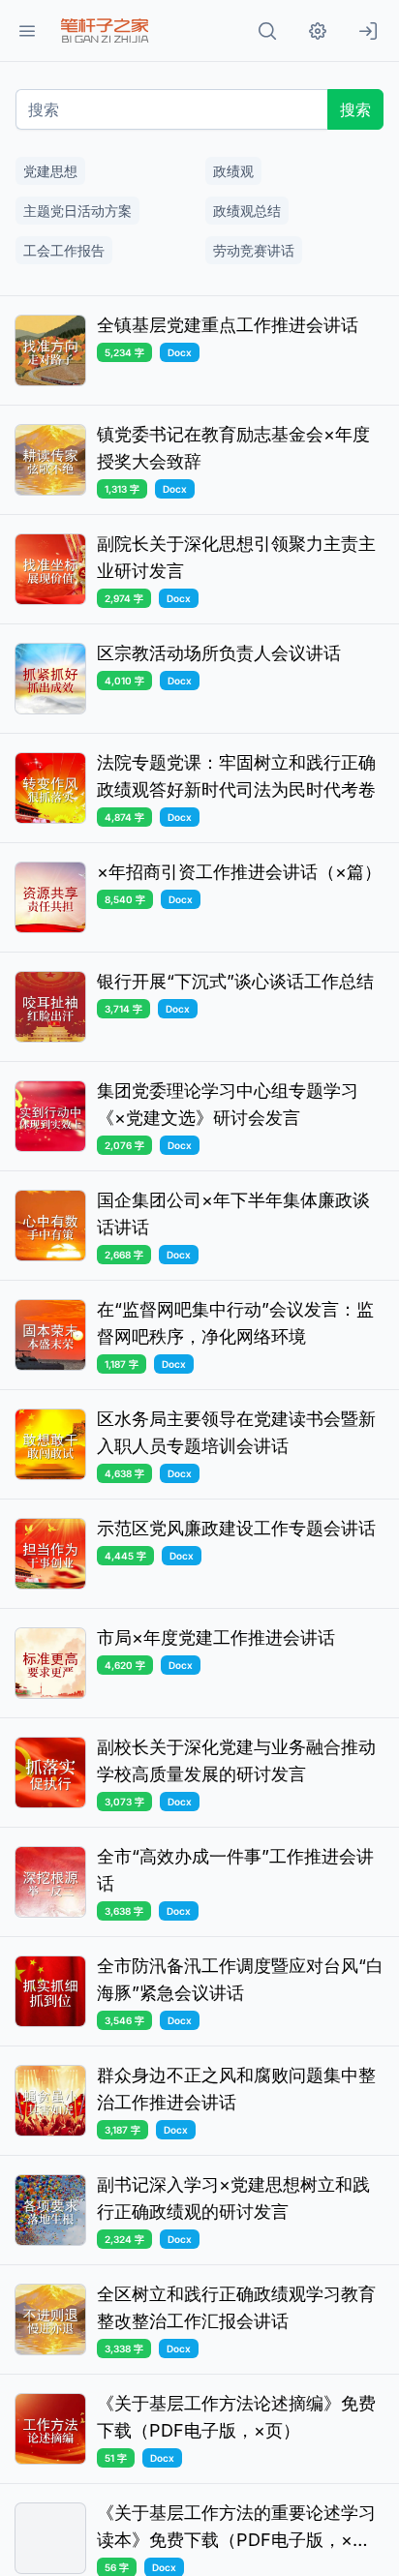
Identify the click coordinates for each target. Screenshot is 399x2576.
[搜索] (267, 31)
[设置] (318, 31)
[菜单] (27, 31)
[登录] (368, 31)
